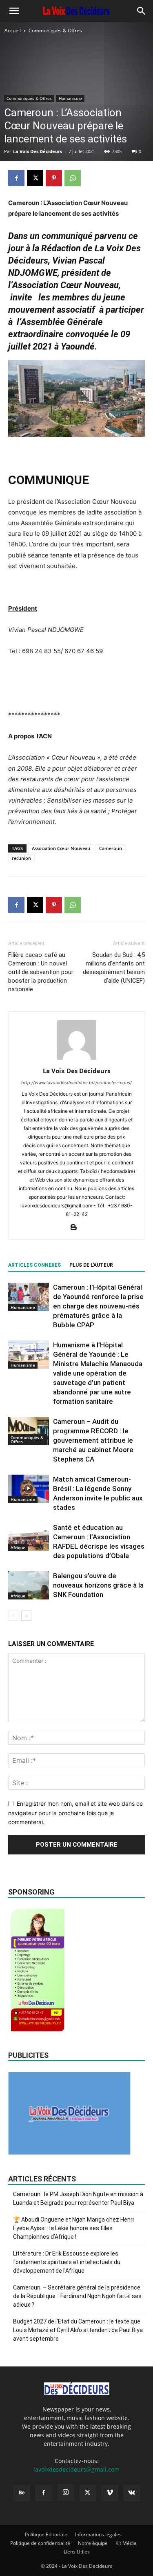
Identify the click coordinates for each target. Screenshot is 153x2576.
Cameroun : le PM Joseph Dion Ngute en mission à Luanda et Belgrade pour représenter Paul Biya (78, 2198)
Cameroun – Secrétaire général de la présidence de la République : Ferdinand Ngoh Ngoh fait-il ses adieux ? (77, 2296)
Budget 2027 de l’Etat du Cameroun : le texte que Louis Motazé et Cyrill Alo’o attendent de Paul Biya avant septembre (78, 2330)
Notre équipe (93, 2543)
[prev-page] (13, 1616)
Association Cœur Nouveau (61, 848)
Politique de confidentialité (40, 2543)
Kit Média (126, 2543)
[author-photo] (77, 1059)
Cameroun (111, 848)
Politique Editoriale (46, 2534)
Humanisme (70, 98)
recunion (21, 858)
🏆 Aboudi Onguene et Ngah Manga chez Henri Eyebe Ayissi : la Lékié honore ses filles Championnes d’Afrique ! (73, 2228)
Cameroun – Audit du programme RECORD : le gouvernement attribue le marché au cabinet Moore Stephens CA (93, 1440)
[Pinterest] (54, 178)
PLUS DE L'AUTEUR (91, 1265)
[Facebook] (16, 178)
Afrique (18, 1547)
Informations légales (98, 2534)
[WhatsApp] (73, 178)
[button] (14, 11)
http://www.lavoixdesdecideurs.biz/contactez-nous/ (76, 1083)
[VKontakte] (132, 2493)
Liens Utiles (77, 2552)
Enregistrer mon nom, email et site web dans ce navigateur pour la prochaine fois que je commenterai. (75, 1813)
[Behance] (22, 2493)
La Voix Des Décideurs (38, 151)
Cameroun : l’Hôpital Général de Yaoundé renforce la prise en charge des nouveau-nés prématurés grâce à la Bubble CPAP (98, 1306)
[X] (35, 178)
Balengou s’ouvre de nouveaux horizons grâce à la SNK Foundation (98, 1585)
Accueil (13, 30)
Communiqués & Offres (55, 30)
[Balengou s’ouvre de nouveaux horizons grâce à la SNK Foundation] (29, 1585)
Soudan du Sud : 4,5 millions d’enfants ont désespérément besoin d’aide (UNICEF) (114, 968)
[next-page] (26, 1616)
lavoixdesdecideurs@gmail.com (76, 2469)
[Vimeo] (110, 2493)
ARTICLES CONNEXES (34, 1265)
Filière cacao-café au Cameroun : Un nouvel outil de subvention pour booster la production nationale (41, 972)
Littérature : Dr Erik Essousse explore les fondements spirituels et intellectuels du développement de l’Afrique (67, 2262)
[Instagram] (66, 2493)
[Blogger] (76, 1228)
